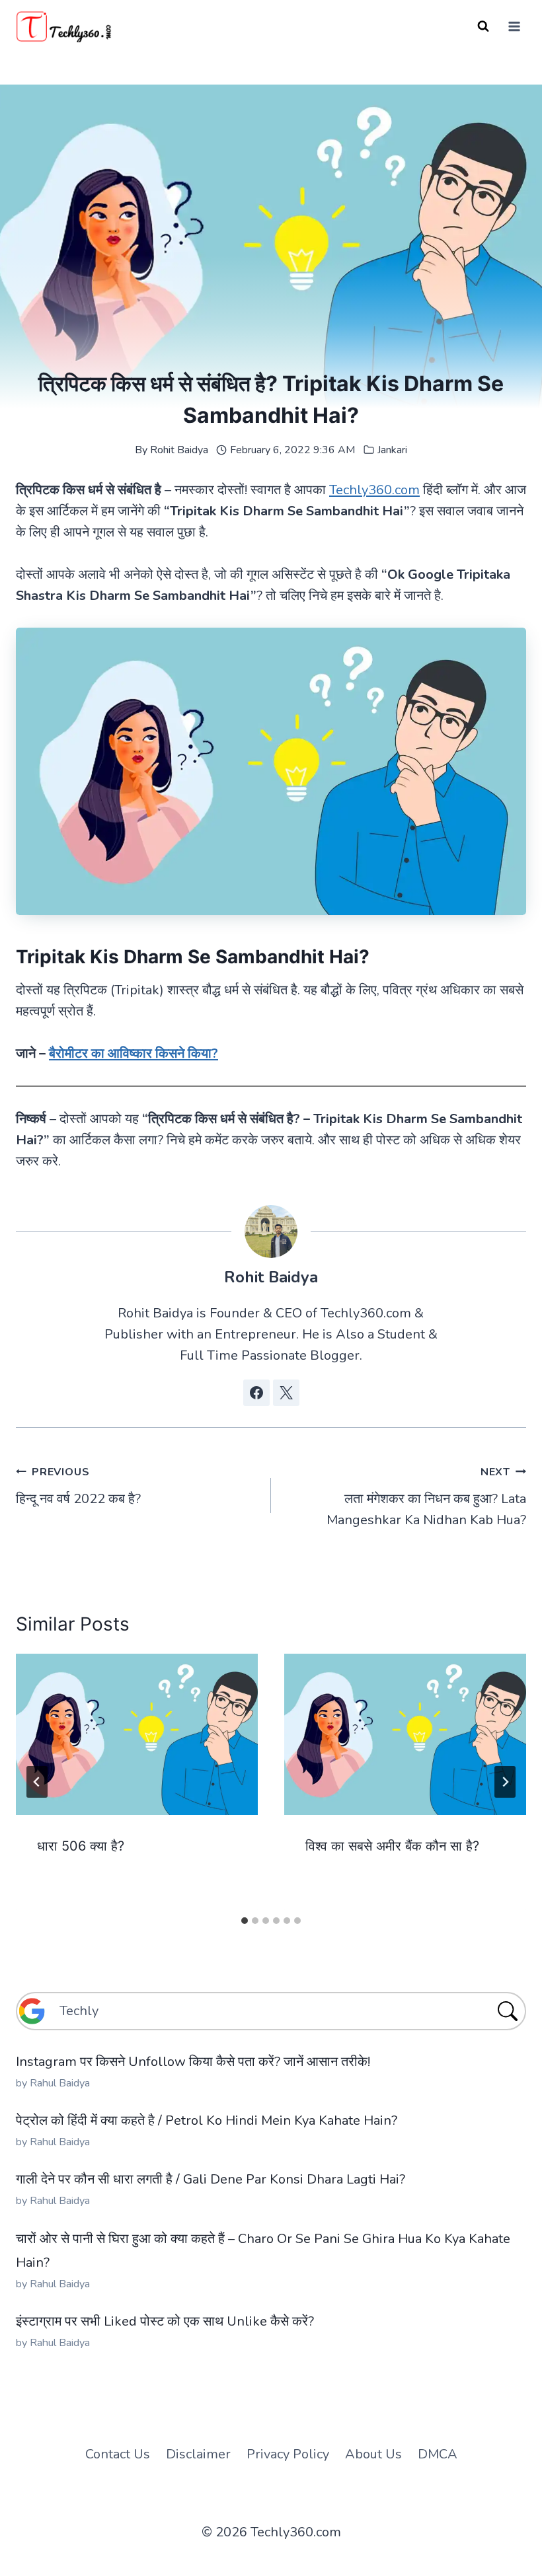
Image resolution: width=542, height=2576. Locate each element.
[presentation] (137, 1734)
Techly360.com (374, 490)
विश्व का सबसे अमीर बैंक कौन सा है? (392, 1846)
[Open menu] (514, 26)
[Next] (505, 1782)
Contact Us (118, 2454)
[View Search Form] (483, 26)
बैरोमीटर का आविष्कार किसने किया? (134, 1053)
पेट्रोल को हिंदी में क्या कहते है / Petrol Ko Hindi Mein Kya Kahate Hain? (207, 2120)
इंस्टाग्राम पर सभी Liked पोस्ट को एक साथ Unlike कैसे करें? (165, 2321)
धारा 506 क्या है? (81, 1846)
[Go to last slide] (37, 1782)
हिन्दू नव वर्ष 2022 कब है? (78, 1486)
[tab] (245, 1921)
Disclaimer (198, 2454)
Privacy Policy (288, 2454)
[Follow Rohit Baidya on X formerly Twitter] (286, 1393)
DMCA (438, 2454)
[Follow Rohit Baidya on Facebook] (256, 1393)
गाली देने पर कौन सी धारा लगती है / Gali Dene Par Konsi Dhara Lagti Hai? (211, 2179)
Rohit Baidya (179, 450)
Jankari (392, 450)
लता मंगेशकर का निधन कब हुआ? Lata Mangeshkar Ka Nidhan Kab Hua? (426, 1497)
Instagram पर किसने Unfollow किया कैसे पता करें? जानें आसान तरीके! (193, 2062)
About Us (373, 2454)
